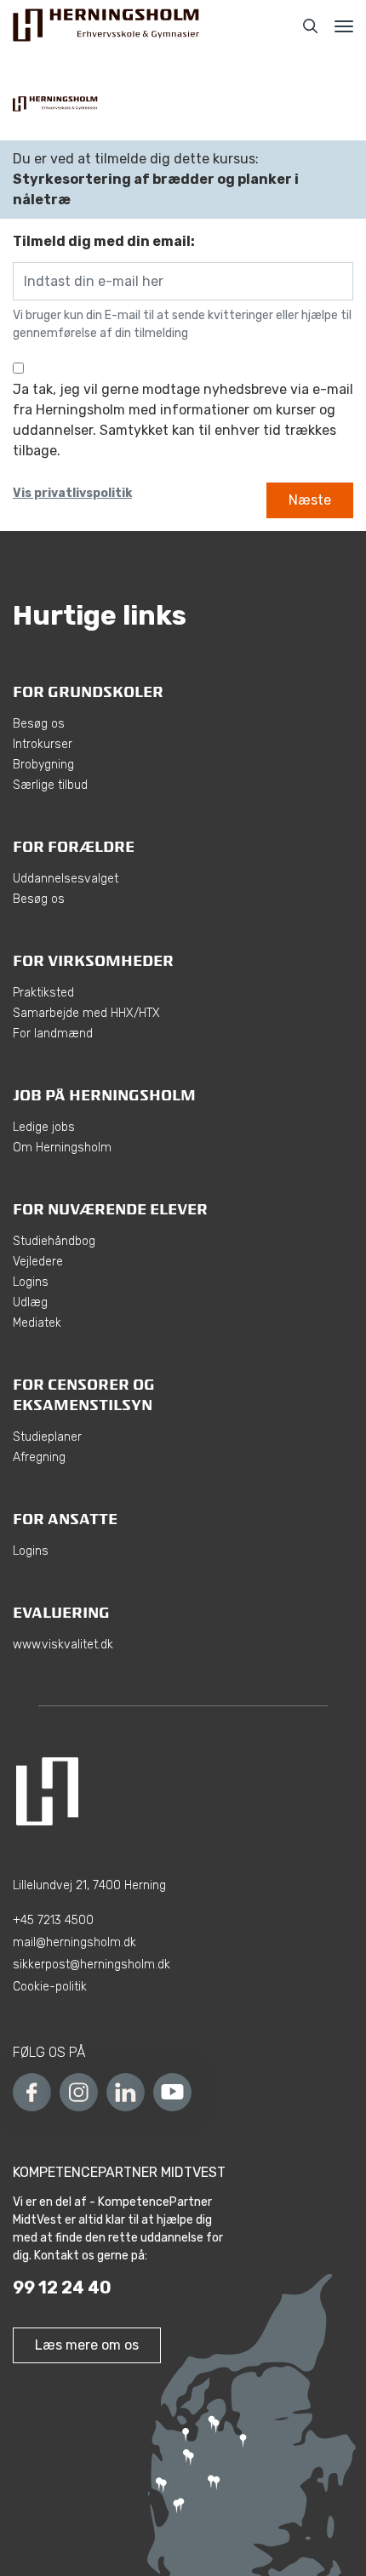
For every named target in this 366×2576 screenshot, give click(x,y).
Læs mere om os (87, 2345)
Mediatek (37, 1323)
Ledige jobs (44, 1127)
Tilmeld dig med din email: (104, 241)
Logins (31, 1282)
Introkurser (43, 744)
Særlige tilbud (50, 785)
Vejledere (38, 1262)
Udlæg (30, 1302)
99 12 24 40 (62, 2288)
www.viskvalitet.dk (63, 1645)
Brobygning (43, 765)
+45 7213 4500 (53, 1920)
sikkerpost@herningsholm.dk (91, 1965)
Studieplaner (47, 1437)
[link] (106, 26)
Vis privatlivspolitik (72, 493)
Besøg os (39, 724)
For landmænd (53, 1034)
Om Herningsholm (62, 1148)
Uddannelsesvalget (66, 879)
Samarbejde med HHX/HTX (86, 1013)
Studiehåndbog (54, 1241)
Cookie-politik (50, 1987)
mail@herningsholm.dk (74, 1942)
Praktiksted (43, 993)
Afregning (39, 1457)
